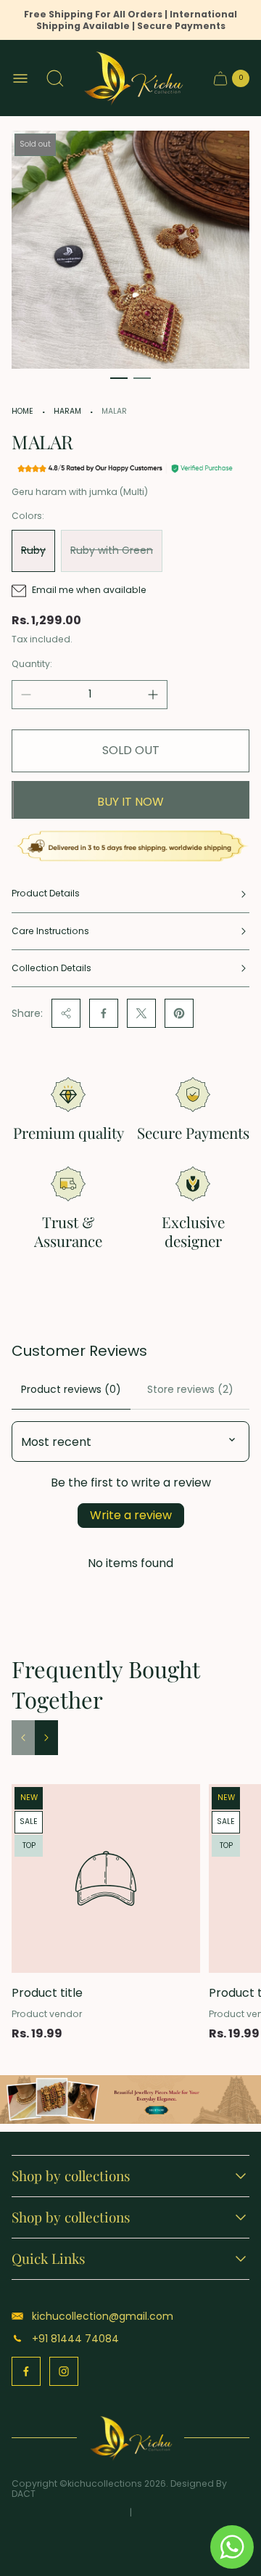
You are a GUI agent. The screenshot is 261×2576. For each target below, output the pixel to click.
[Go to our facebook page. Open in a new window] (26, 2371)
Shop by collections (71, 2176)
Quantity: (32, 664)
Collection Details (51, 968)
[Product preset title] (106, 1878)
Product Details (46, 893)
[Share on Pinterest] (179, 1013)
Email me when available (89, 590)
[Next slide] (46, 1738)
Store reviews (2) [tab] (190, 1389)
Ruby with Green (112, 550)
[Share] (66, 1013)
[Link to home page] (131, 2438)
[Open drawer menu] (20, 78)
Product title (47, 1993)
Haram (67, 411)
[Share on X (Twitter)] (141, 1013)
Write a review (131, 1515)
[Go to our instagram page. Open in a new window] (64, 2371)
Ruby (33, 550)
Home (22, 411)
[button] (119, 378)
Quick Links (49, 2259)
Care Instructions (50, 931)
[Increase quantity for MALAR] (153, 695)
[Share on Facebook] (104, 1013)
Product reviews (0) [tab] (71, 1389)
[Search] (55, 78)
